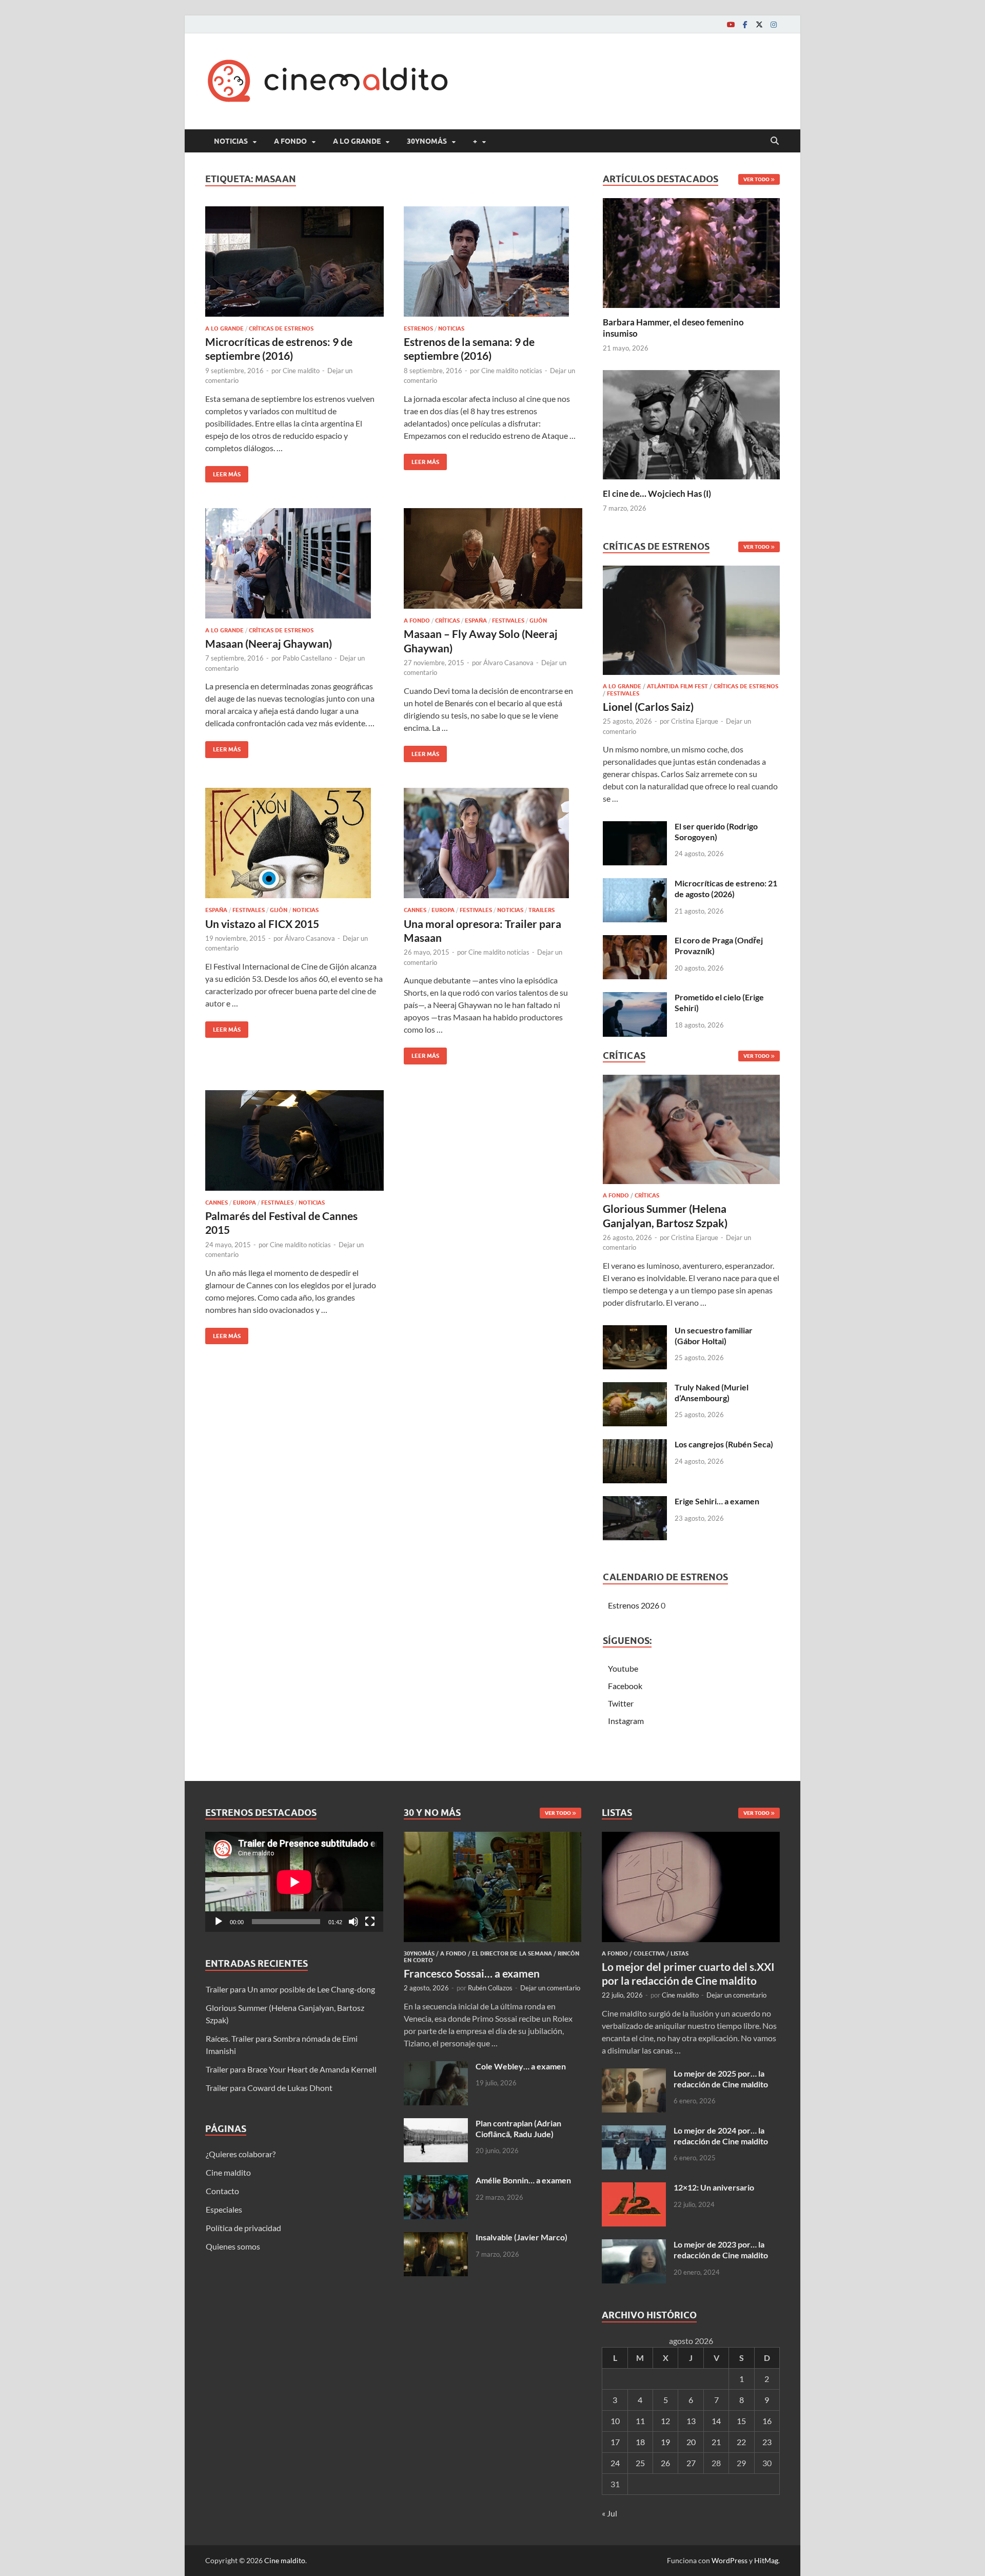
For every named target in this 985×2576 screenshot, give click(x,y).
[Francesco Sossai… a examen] (493, 1838)
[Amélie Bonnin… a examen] (436, 2181)
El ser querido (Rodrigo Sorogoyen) (716, 831)
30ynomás (427, 141)
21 (716, 2442)
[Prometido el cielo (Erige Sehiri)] (635, 998)
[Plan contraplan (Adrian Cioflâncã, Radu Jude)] (436, 2124)
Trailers (541, 910)
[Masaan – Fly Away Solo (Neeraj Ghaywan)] (493, 558)
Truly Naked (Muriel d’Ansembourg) (712, 1392)
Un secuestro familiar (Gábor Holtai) (714, 1335)
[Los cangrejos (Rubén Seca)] (635, 1445)
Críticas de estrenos (281, 328)
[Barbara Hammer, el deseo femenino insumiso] (691, 252)
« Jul (609, 2513)
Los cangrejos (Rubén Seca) (724, 1444)
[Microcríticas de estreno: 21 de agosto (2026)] (635, 884)
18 (640, 2442)
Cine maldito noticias (512, 371)
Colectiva (649, 1953)
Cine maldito (301, 371)
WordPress (730, 2560)
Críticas (447, 621)
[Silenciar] (353, 1922)
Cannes (415, 910)
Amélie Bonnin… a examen (523, 2180)
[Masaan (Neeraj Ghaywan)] (294, 563)
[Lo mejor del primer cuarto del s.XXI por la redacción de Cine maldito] (691, 1838)
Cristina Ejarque (695, 721)
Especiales (224, 2209)
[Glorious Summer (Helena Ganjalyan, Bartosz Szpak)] (691, 1132)
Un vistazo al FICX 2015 (262, 924)
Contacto (222, 2191)
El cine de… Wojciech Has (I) (657, 493)
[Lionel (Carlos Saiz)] (691, 623)
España (476, 621)
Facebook (625, 1686)
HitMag (766, 2560)
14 (716, 2421)
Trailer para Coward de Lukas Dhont (269, 2088)
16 (767, 2421)
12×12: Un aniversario (714, 2187)
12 (665, 2421)
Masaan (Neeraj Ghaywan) (269, 643)
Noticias (231, 141)
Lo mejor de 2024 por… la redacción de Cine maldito (721, 2136)
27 (691, 2463)
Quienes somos (233, 2246)
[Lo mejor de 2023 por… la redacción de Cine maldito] (634, 2245)
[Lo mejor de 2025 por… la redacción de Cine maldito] (634, 2074)
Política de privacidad (243, 2228)
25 (640, 2463)
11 (640, 2421)
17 (615, 2442)
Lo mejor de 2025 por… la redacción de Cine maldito (721, 2079)
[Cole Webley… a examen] (436, 2067)
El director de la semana (512, 1953)
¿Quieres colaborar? (241, 2154)
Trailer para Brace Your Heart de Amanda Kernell (291, 2069)
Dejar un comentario (550, 1988)
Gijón (538, 621)
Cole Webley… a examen (521, 2066)
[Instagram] (774, 24)
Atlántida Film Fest (677, 686)
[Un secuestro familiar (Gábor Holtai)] (635, 1331)
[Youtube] (731, 24)
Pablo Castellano (307, 658)
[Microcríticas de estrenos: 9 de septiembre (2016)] (294, 262)
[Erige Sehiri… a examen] (635, 1502)
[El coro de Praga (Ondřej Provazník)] (635, 941)
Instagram (626, 1721)
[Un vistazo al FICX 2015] (294, 843)
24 (615, 2463)
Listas (679, 1953)
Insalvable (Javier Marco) (521, 2237)
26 (665, 2463)
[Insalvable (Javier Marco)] (436, 2238)
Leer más (223, 472)
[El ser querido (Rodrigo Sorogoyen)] (635, 827)
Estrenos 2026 (634, 1605)
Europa (443, 910)
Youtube (623, 1668)
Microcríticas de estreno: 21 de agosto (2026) (726, 888)
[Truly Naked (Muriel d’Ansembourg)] (635, 1388)
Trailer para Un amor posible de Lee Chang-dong (290, 1989)
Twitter (621, 1703)
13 (691, 2421)
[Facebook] (745, 24)
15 (741, 2421)
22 (741, 2442)
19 (665, 2442)
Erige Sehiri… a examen (717, 1501)
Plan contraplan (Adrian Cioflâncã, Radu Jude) (518, 2128)
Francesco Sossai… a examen (472, 1973)
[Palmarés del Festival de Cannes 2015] (294, 1140)
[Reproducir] (219, 1922)
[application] (294, 1882)
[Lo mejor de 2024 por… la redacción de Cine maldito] (634, 2131)
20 (691, 2442)
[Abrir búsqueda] (775, 141)
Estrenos (418, 328)
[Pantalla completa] (370, 1922)
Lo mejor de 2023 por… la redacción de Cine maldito (721, 2250)
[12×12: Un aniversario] (634, 2188)
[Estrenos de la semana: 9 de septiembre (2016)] (493, 262)
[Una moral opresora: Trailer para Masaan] (493, 843)
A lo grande (357, 141)
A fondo (290, 141)
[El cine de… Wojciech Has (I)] (691, 423)
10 (615, 2421)
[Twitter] (759, 24)
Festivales (508, 621)
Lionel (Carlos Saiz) (648, 706)
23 (767, 2442)
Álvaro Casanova (508, 663)
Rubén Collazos (490, 1988)
